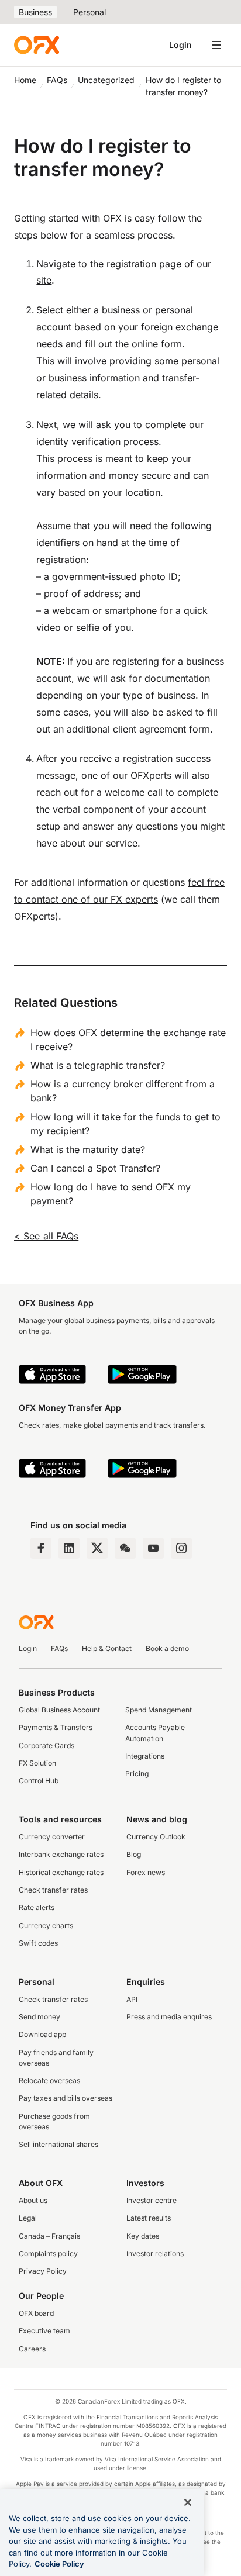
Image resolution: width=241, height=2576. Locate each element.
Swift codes (38, 1943)
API (132, 1999)
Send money (39, 2017)
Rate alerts (37, 1907)
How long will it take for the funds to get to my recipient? (125, 1124)
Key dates (143, 2236)
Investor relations (155, 2254)
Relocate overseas (49, 2081)
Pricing (137, 1774)
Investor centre (152, 2200)
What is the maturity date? (88, 1149)
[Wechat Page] (125, 1548)
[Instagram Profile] (181, 1548)
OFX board (36, 2313)
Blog (134, 1854)
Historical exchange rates (61, 1872)
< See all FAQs (46, 1236)
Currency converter (52, 1837)
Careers (32, 2349)
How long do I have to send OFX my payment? (111, 1194)
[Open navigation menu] (216, 45)
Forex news (146, 1872)
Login (180, 45)
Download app (42, 2034)
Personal (89, 12)
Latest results (149, 2218)
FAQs (57, 80)
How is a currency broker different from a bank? (123, 1091)
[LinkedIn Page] (69, 1548)
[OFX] (37, 45)
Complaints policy (48, 2254)
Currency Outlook (156, 1837)
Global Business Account (59, 1710)
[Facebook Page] (41, 1548)
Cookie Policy (59, 2564)
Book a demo (167, 1648)
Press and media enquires (169, 2017)
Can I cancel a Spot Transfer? (95, 1168)
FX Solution (37, 1763)
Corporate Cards (47, 1745)
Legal (28, 2218)
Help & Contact (107, 1648)
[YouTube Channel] (153, 1548)
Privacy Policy (43, 2271)
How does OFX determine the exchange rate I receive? (128, 1040)
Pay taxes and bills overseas (66, 2098)
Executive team (44, 2331)
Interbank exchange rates (61, 1854)
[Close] (188, 2502)
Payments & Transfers (56, 1727)
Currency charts (46, 1926)
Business (35, 12)
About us (33, 2200)
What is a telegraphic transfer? (98, 1065)
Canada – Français (49, 2236)
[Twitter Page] (97, 1548)
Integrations (145, 1756)
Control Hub (39, 1781)
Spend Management (159, 1710)
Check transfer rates (53, 1890)
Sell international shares (58, 2144)
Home (25, 80)
